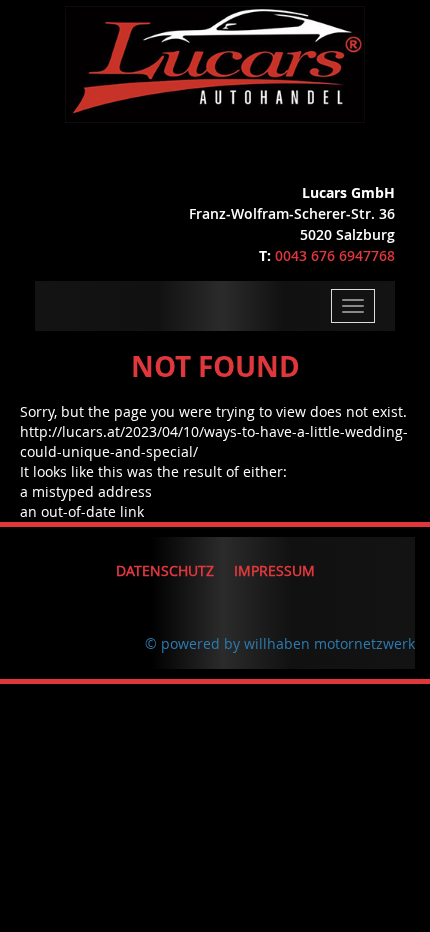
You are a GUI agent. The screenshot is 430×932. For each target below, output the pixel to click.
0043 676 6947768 (335, 255)
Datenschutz (165, 570)
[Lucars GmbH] (215, 59)
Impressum (274, 570)
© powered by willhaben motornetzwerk (280, 643)
